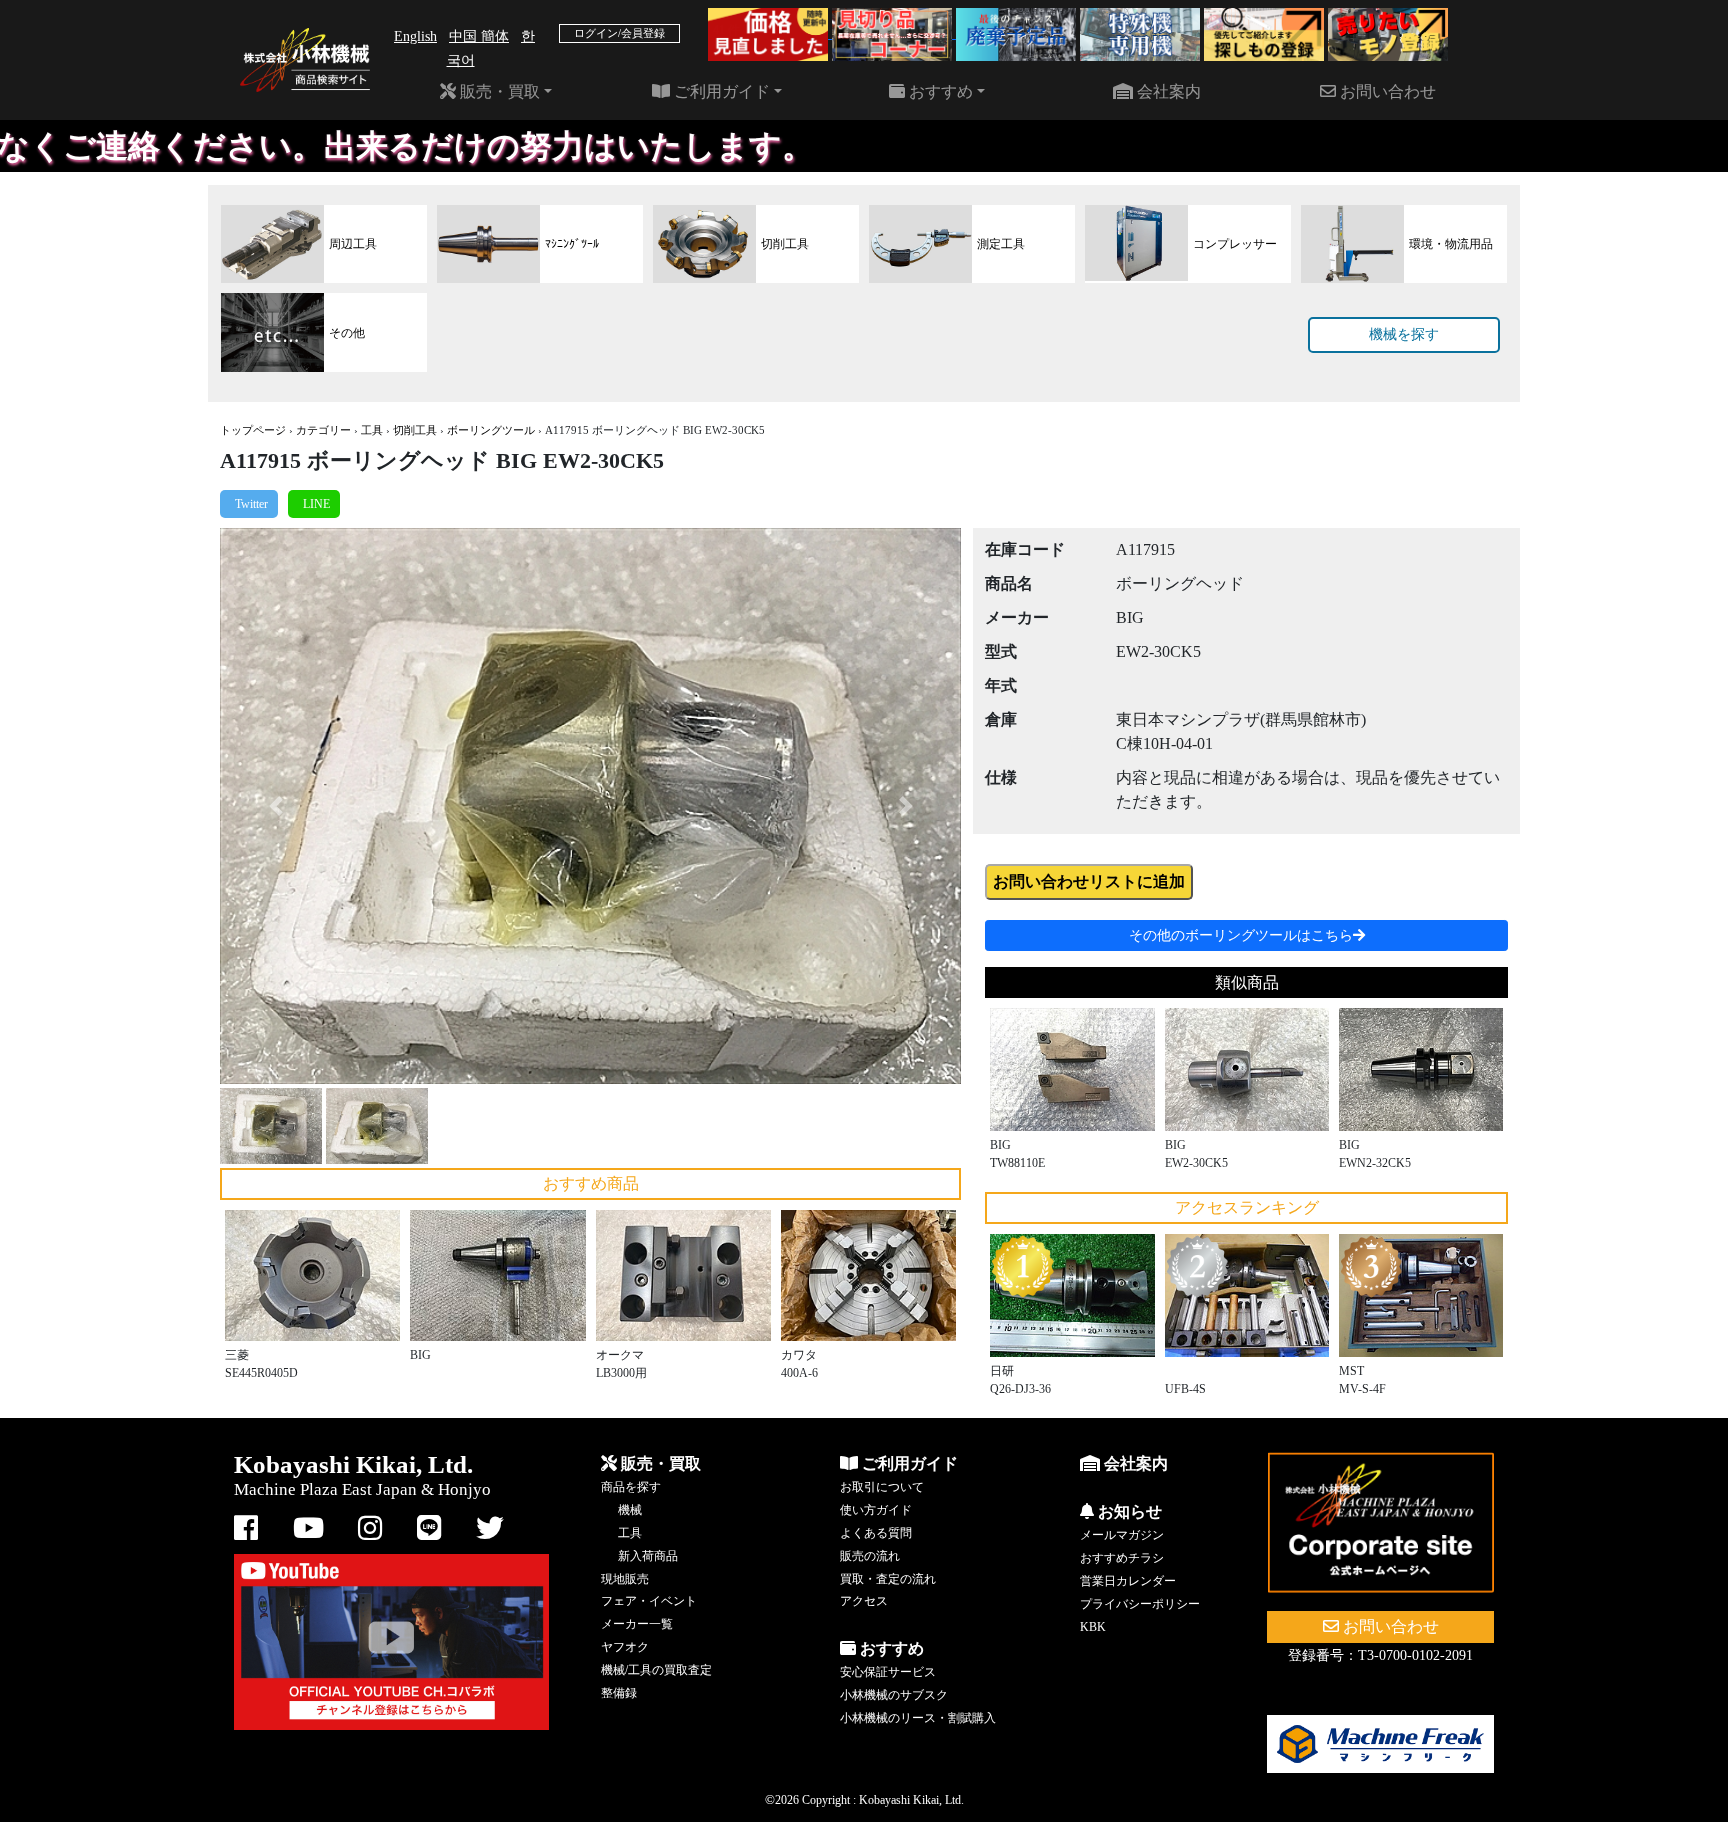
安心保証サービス (888, 1672)
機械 (630, 1510)
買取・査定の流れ (888, 1579)
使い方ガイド (876, 1510)
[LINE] (314, 504)
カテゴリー (323, 430)
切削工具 (415, 430)
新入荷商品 (648, 1556)
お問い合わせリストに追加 (1089, 881)
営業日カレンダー (1128, 1581)
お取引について (882, 1487)
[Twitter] (249, 504)
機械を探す (1404, 334)
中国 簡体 (479, 36)
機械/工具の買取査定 (656, 1670)
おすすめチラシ (1122, 1558)
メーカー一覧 (637, 1624)
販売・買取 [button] (498, 91)
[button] (275, 806)
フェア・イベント (649, 1601)
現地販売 (625, 1579)
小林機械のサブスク (894, 1695)
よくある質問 (876, 1533)
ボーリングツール (491, 430)
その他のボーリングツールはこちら (1241, 935)
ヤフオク (625, 1647)
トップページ (253, 430)
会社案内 (1167, 91)
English (415, 36)
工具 (372, 430)
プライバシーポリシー (1140, 1604)
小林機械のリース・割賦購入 (918, 1718)
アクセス (864, 1601)
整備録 (619, 1693)
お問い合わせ (1386, 91)
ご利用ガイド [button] (720, 91)
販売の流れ (870, 1556)
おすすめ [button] (939, 91)
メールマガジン (1122, 1535)
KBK (1093, 1627)
